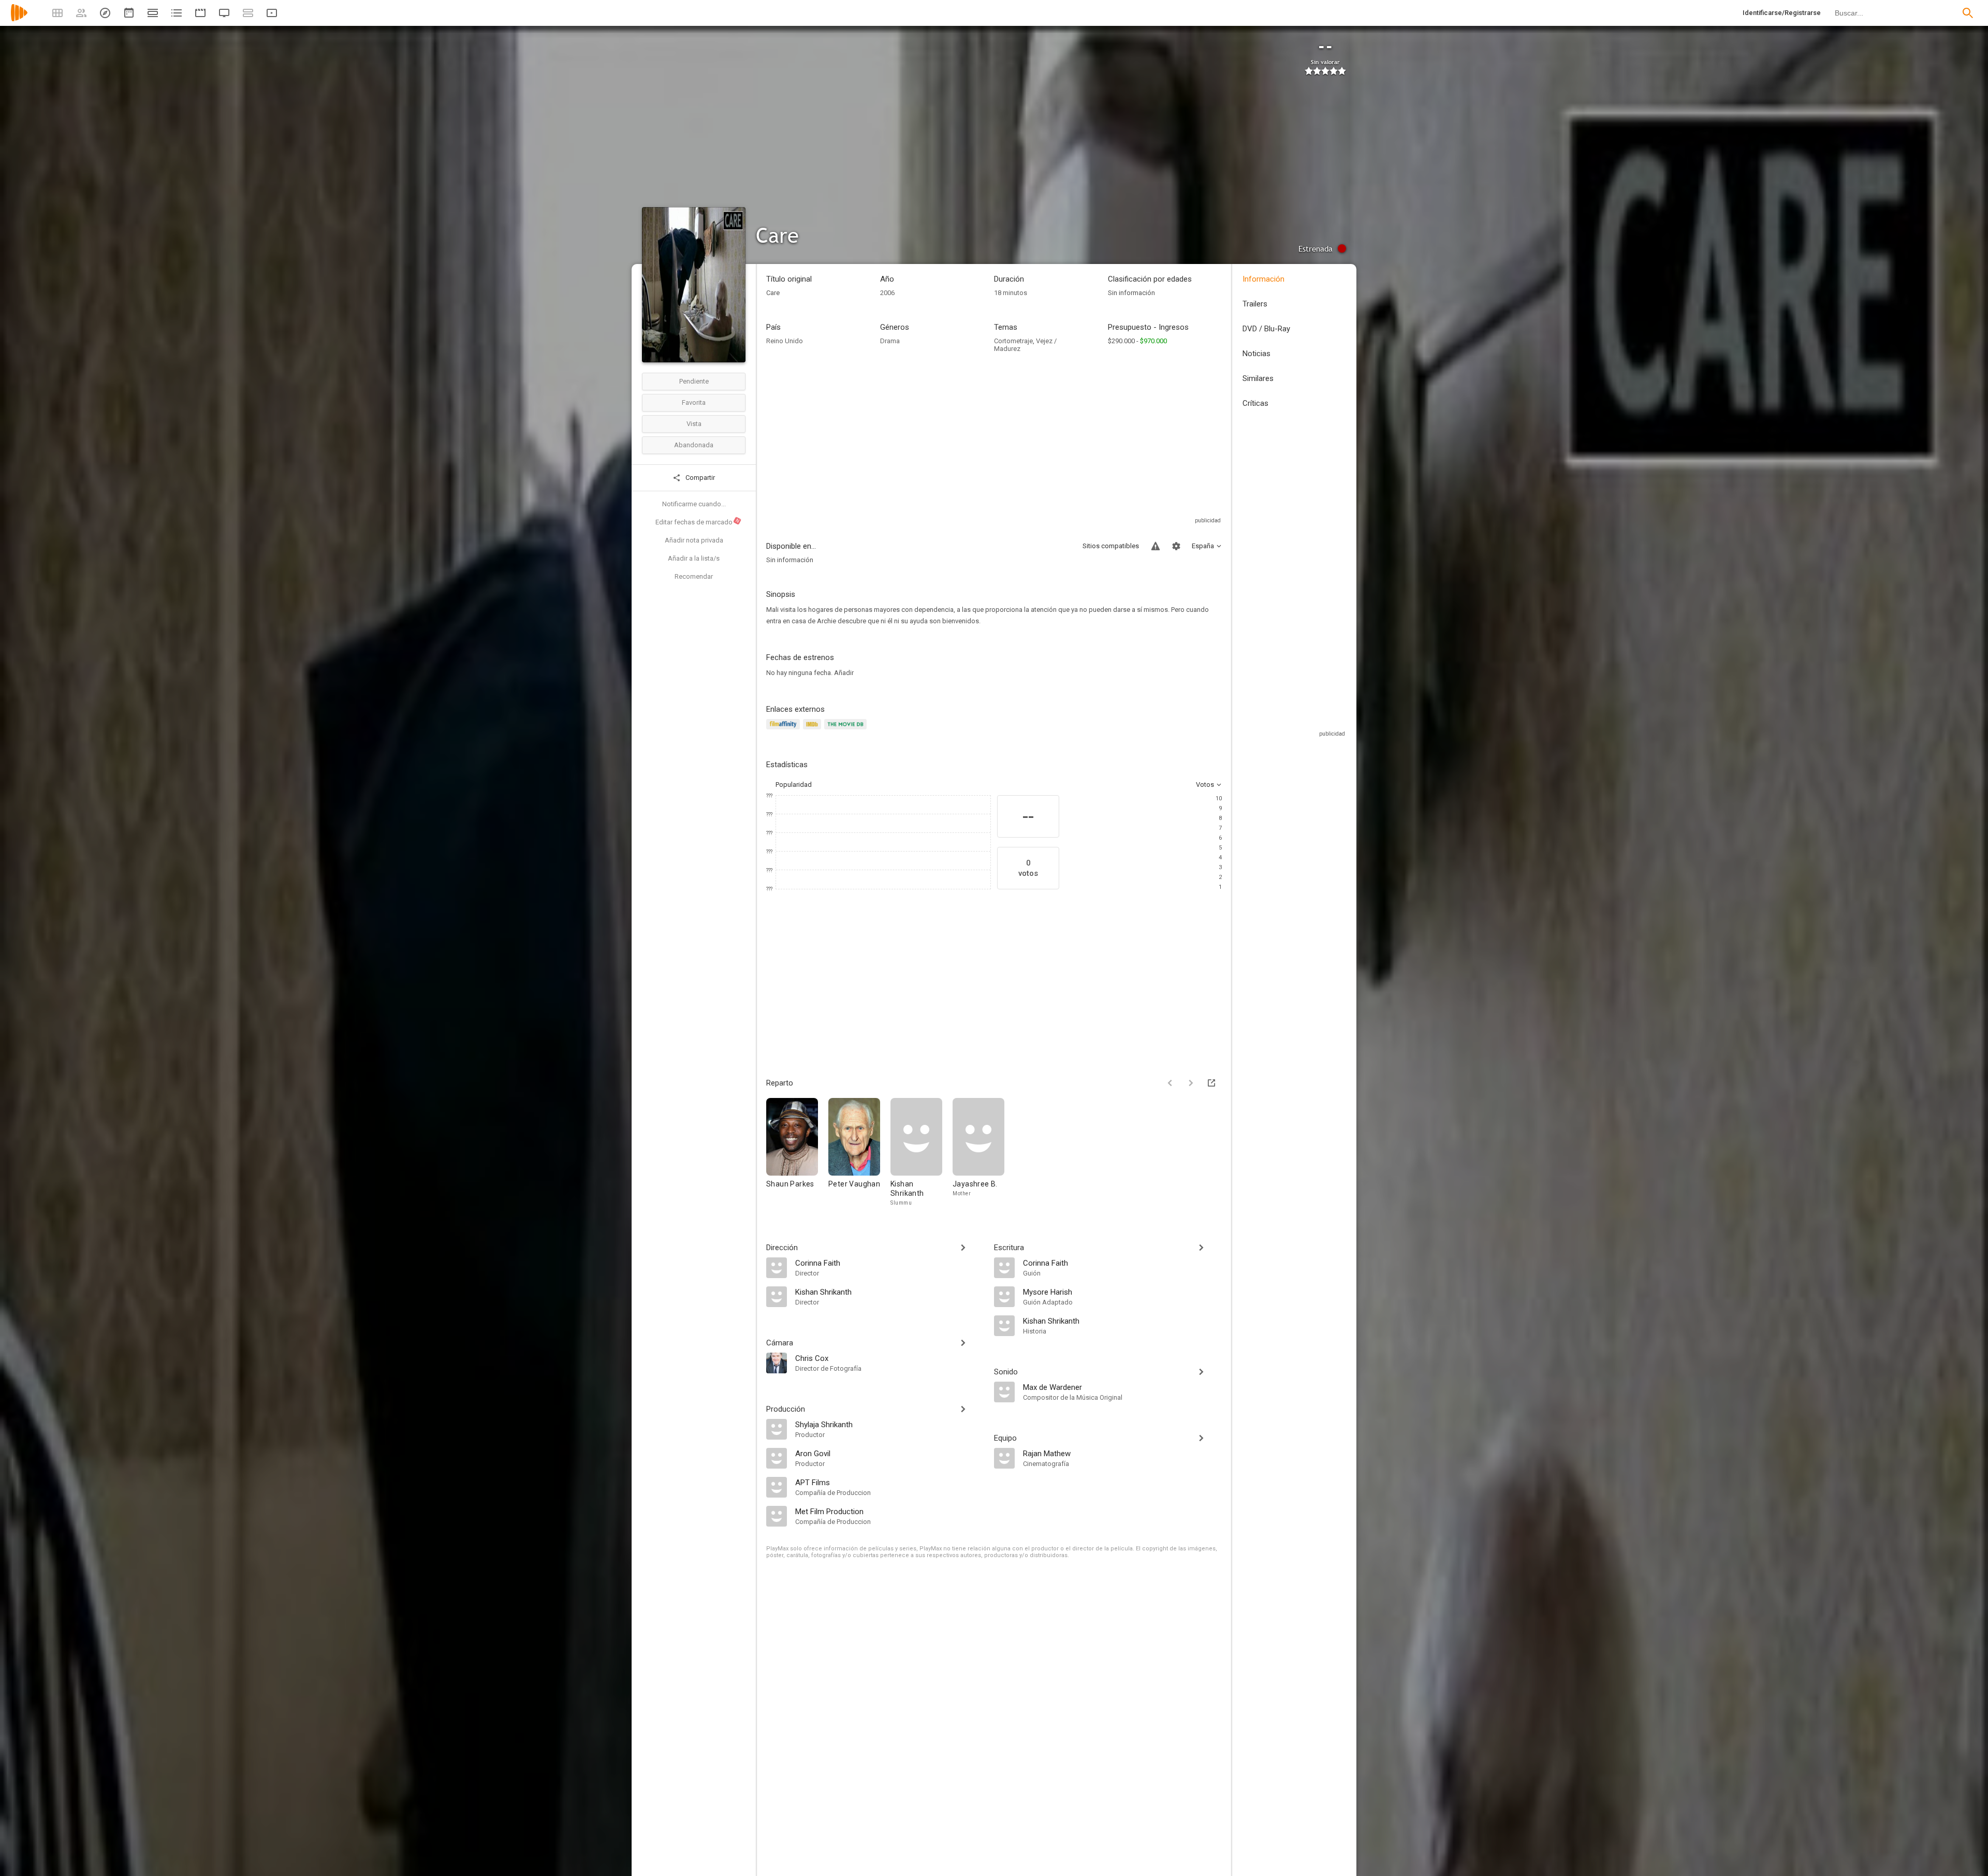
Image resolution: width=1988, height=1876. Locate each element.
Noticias (1256, 354)
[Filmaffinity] (785, 730)
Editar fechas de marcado (698, 522)
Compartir (699, 478)
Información (1263, 279)
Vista (694, 424)
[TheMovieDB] (847, 730)
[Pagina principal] (19, 19)
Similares (1258, 378)
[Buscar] (1968, 13)
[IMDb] (814, 730)
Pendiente (694, 381)
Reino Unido (785, 341)
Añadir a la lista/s (694, 558)
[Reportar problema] (1156, 546)
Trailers (1255, 304)
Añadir (844, 673)
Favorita (694, 402)
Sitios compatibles (1111, 546)
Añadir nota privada (694, 540)
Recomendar (694, 576)
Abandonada (694, 445)
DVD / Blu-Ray (1266, 329)
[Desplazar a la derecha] (1191, 1083)
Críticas (1255, 403)
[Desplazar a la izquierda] (1170, 1083)
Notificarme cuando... (694, 504)
